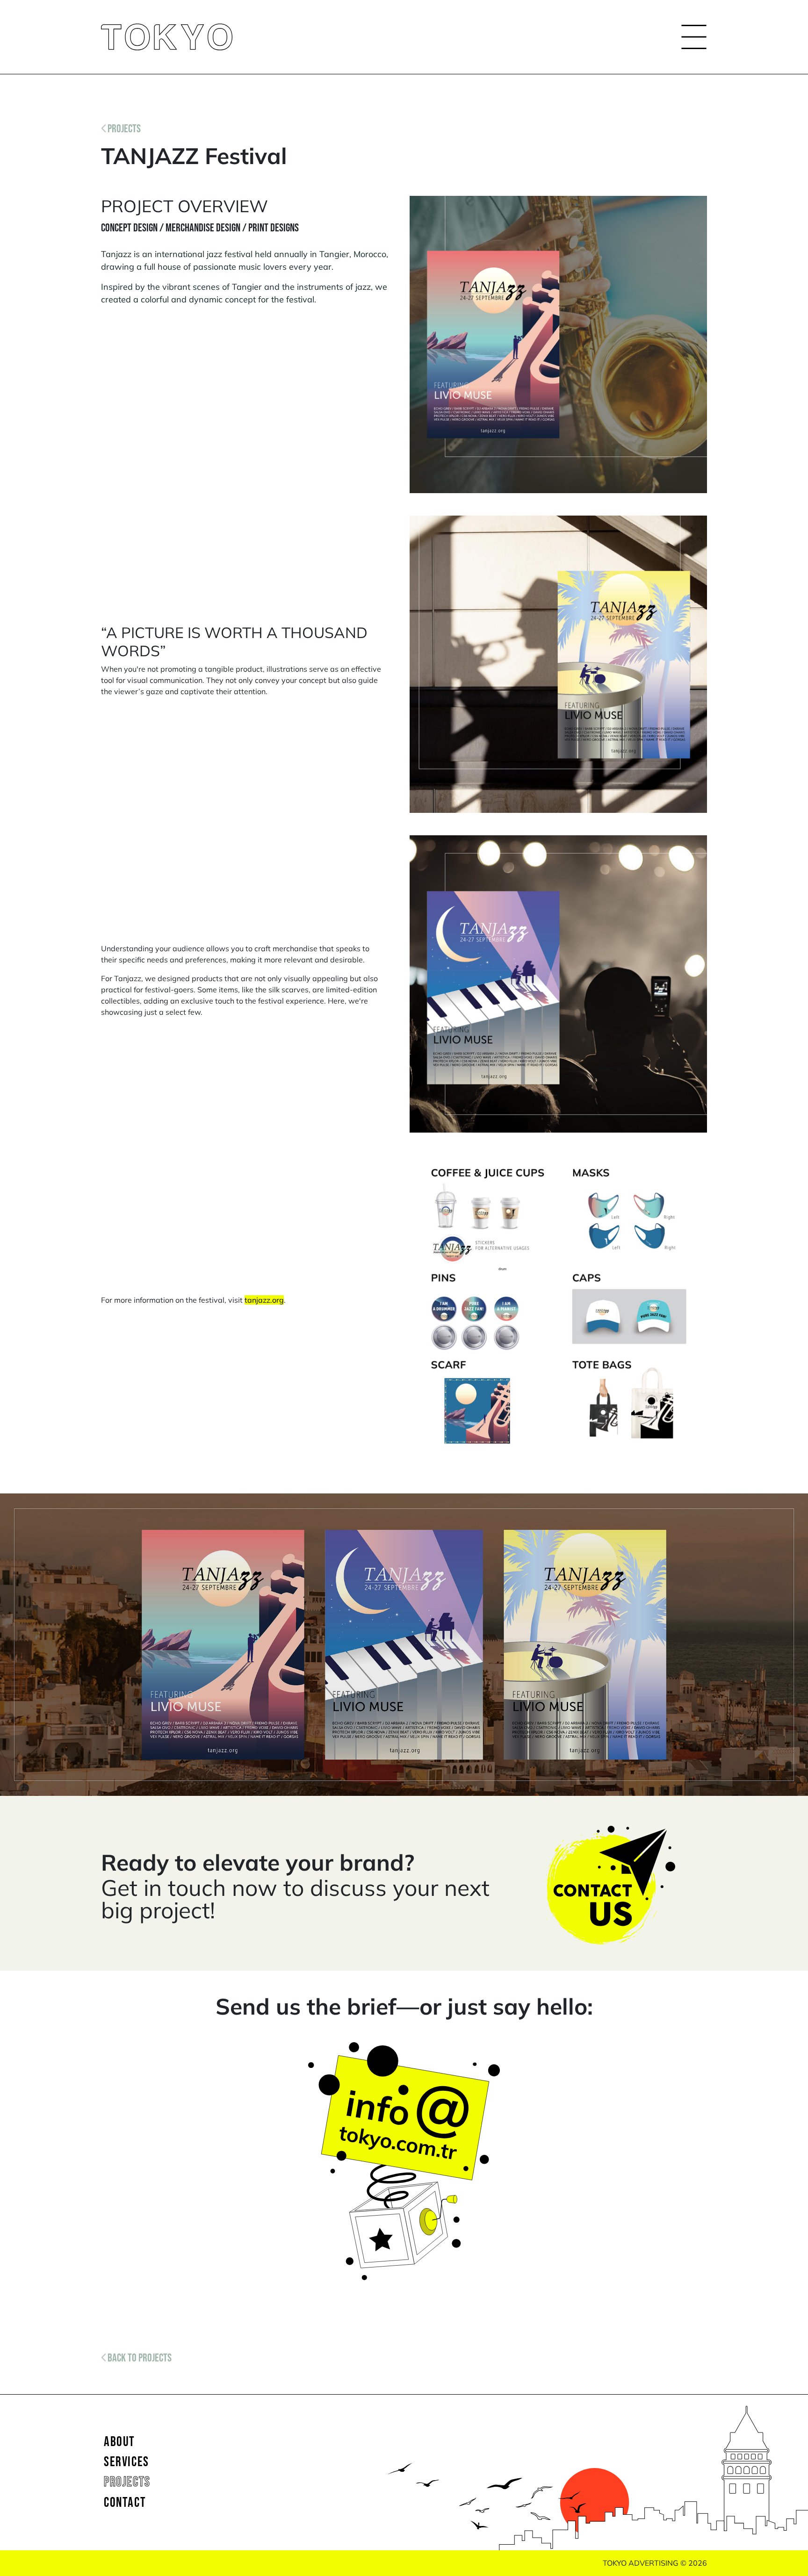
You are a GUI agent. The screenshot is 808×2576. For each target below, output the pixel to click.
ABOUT (119, 2442)
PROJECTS (123, 128)
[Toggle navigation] (691, 37)
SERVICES (126, 2462)
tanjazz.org (264, 1300)
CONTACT (125, 2503)
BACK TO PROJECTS (139, 2357)
